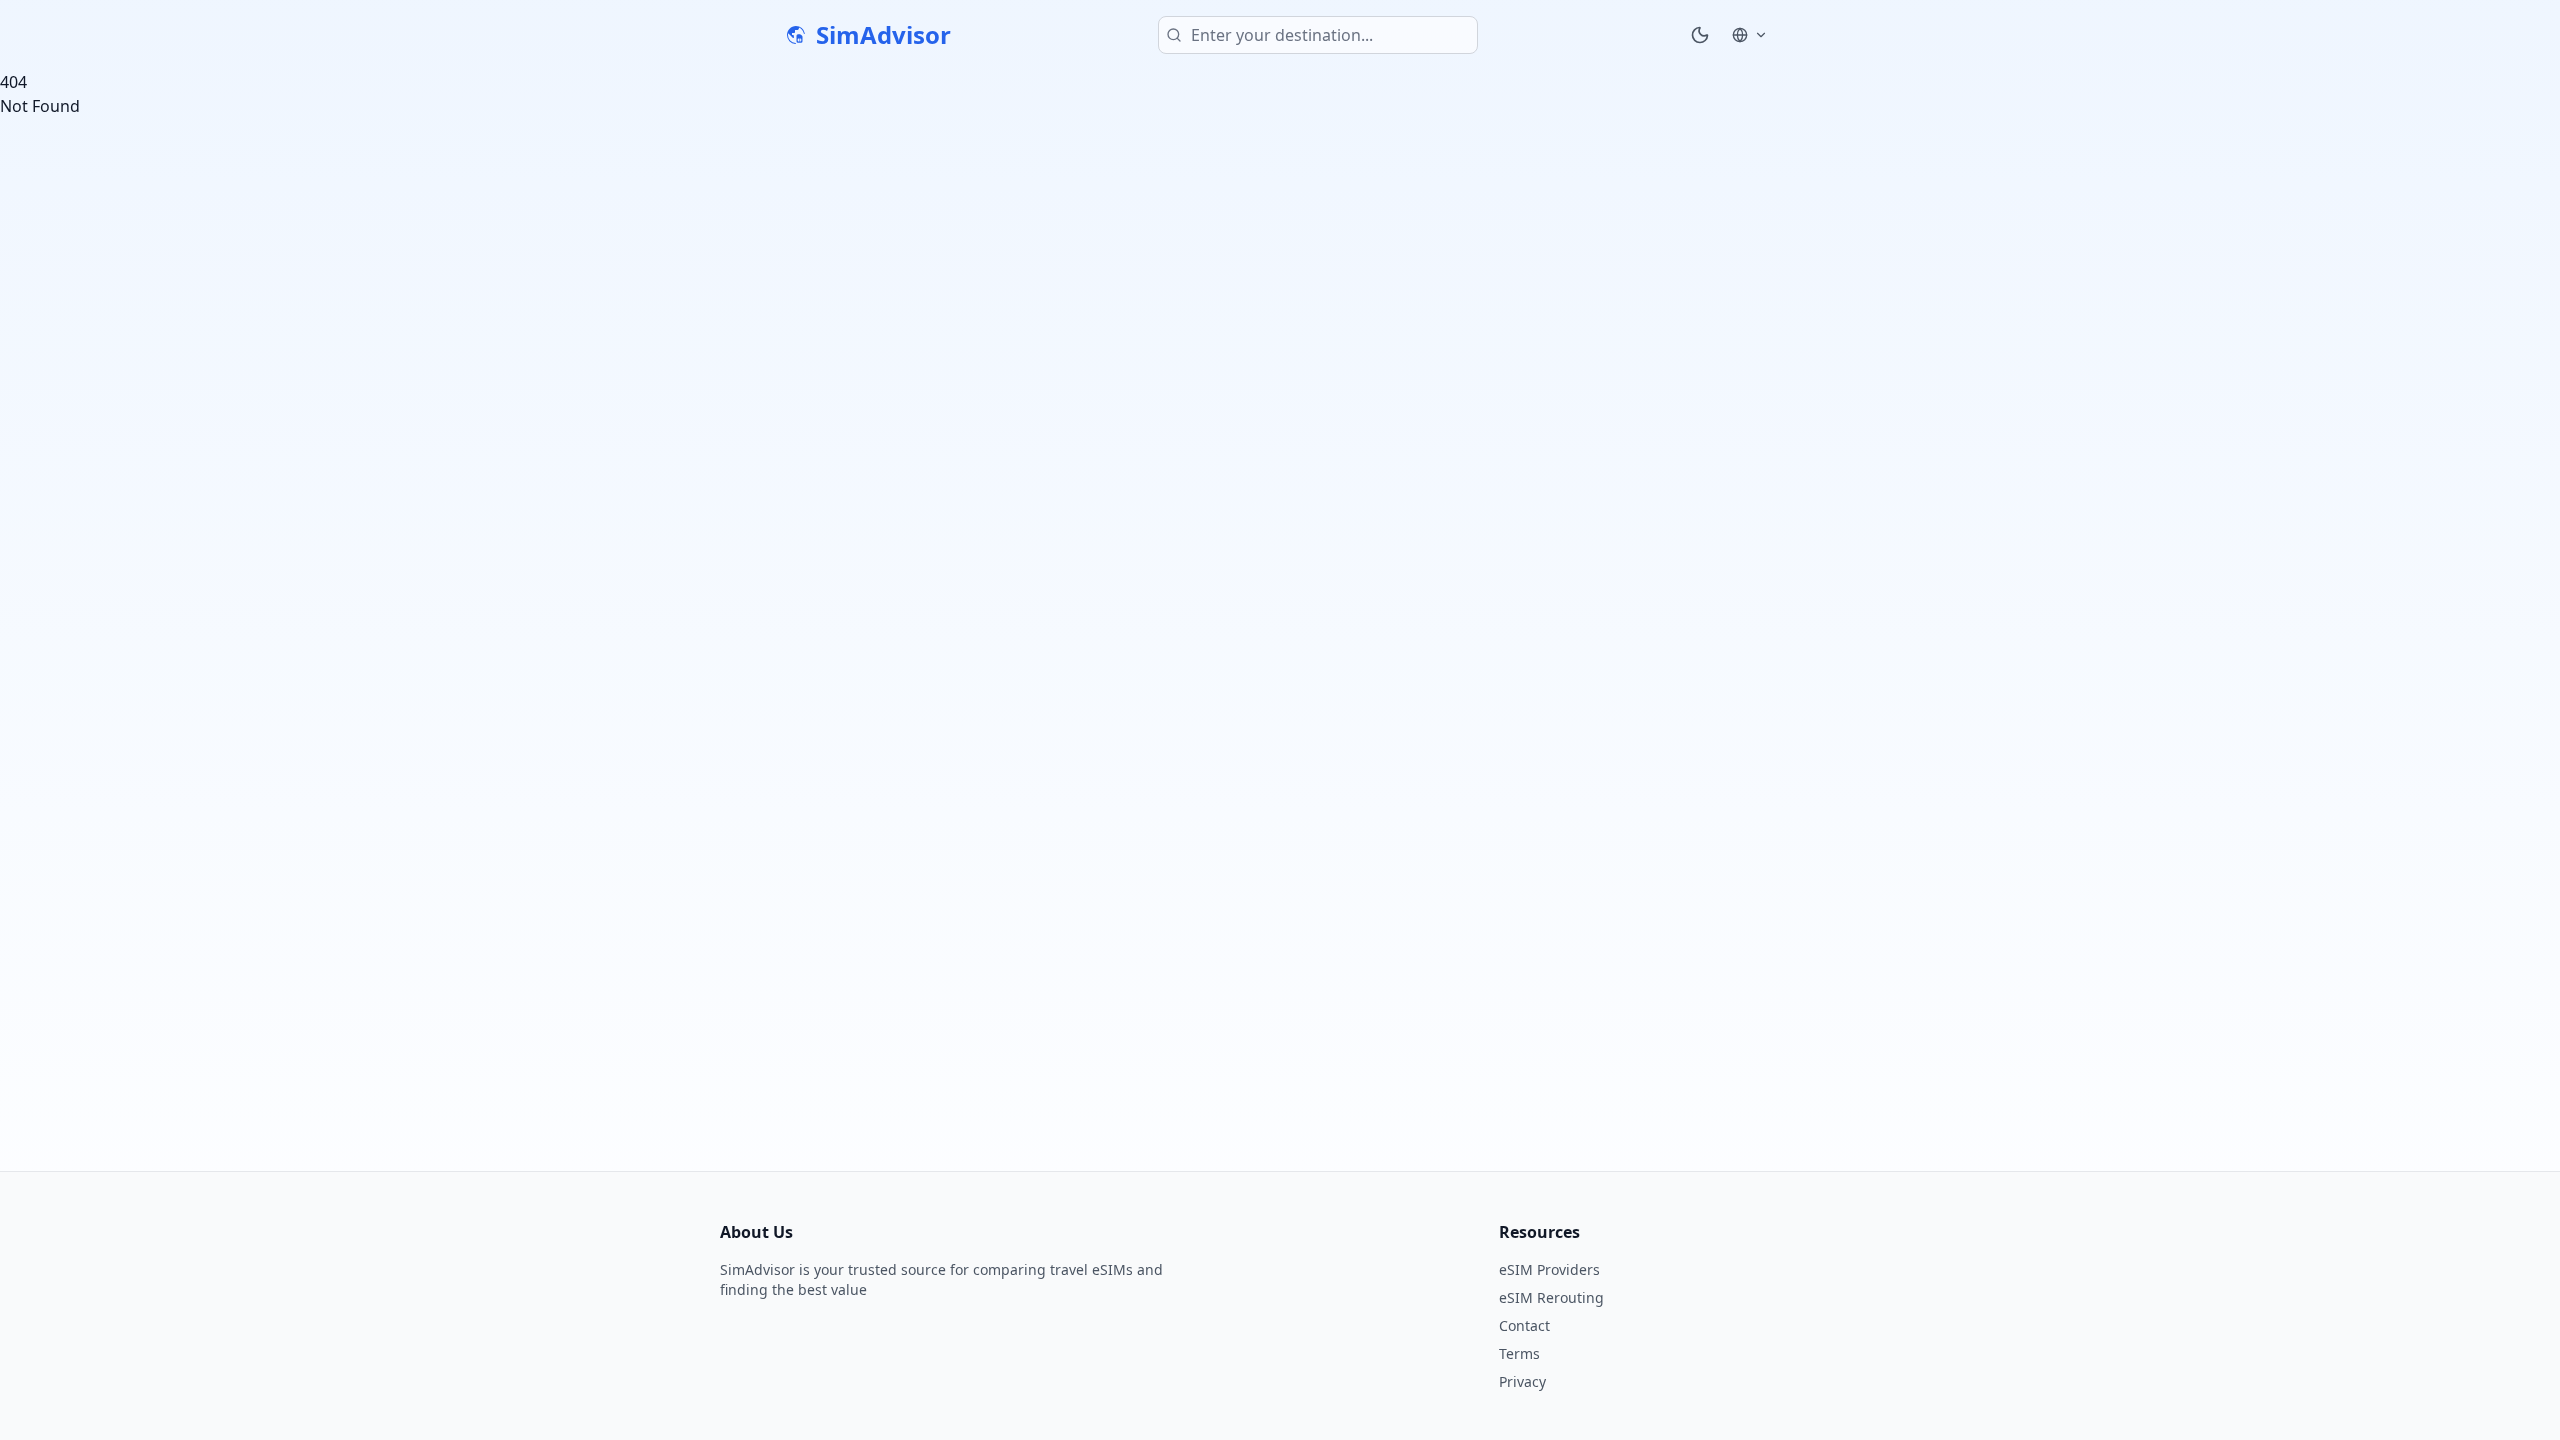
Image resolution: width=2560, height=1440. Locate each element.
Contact (1524, 1325)
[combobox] (1318, 35)
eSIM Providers (1549, 1269)
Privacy (1522, 1381)
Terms (1519, 1353)
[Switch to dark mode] (1700, 35)
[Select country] (1750, 35)
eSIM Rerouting (1551, 1297)
